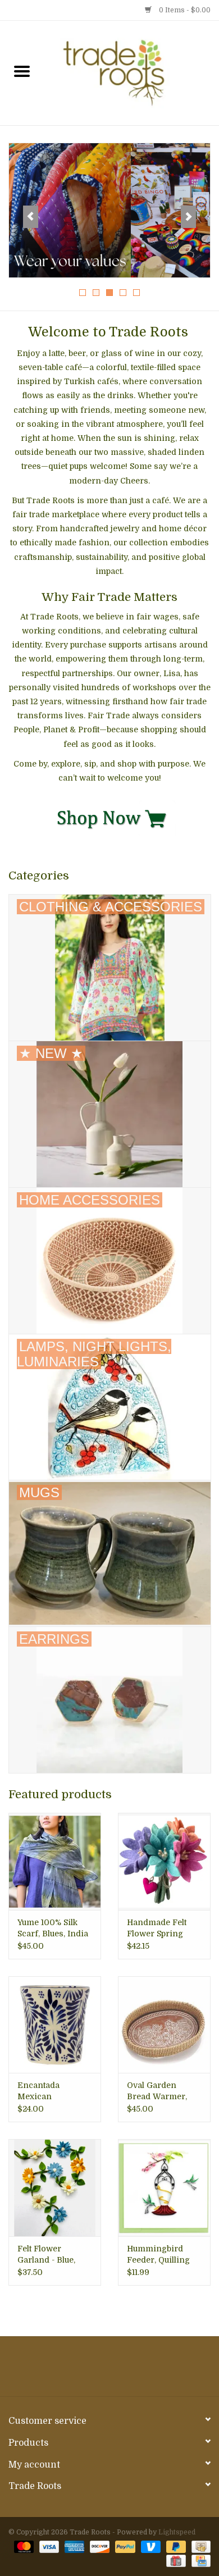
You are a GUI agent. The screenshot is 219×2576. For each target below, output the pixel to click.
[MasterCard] (23, 2546)
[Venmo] (150, 2546)
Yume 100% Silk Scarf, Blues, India (53, 1928)
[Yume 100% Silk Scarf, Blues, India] (55, 1861)
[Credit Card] (199, 2560)
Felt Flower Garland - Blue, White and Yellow (51, 2255)
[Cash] (199, 2546)
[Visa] (48, 2546)
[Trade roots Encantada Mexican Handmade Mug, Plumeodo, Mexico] (55, 2025)
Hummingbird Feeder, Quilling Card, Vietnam (158, 2255)
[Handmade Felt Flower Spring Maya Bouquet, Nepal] (164, 1861)
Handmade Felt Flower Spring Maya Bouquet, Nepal (157, 1928)
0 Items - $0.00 (184, 10)
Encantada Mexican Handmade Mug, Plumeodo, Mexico (54, 2091)
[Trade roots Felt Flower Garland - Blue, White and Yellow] (55, 2188)
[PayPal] (124, 2546)
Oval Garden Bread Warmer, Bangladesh (157, 2091)
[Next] (188, 217)
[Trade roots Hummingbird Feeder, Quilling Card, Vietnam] (164, 2188)
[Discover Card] (99, 2546)
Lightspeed (177, 2532)
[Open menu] (22, 71)
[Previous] (31, 217)
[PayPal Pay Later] (175, 2546)
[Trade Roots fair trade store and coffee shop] (131, 72)
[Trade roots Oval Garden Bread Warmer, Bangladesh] (164, 2025)
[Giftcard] (175, 2560)
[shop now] (109, 817)
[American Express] (73, 2546)
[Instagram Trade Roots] (109, 2370)
